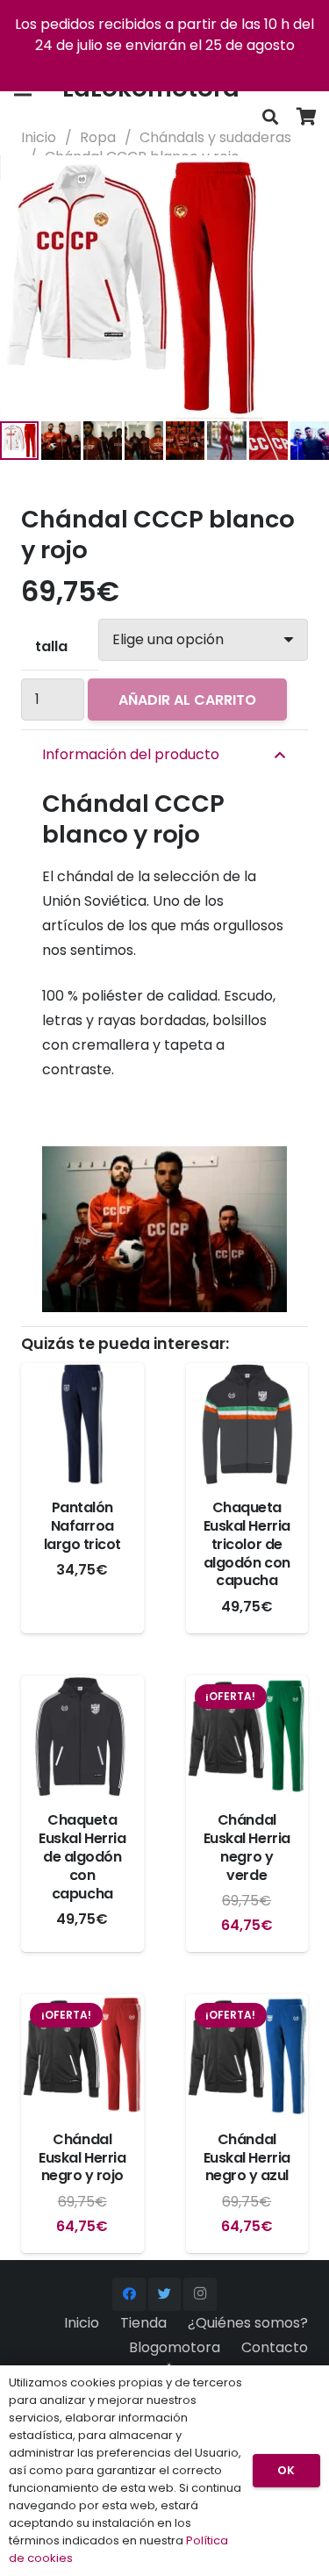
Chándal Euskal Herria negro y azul (247, 2158)
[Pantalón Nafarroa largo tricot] (82, 1424)
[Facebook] (129, 2294)
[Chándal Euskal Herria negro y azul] (247, 2056)
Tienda (143, 2323)
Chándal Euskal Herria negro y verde (247, 1847)
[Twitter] (165, 2294)
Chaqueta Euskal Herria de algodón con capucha (82, 1856)
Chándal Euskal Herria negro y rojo (82, 2158)
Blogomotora (175, 2347)
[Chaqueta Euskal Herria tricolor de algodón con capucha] (247, 1424)
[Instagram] (200, 2294)
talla (51, 646)
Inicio (39, 137)
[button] (301, 183)
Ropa (98, 137)
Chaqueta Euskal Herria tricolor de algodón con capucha (247, 1544)
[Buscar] (270, 117)
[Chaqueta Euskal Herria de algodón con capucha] (82, 1737)
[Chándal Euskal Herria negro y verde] (247, 1737)
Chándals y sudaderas (215, 137)
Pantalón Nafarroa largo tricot (82, 1526)
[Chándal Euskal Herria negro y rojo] (82, 2056)
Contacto (275, 2347)
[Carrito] (307, 117)
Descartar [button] (164, 66)
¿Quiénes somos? (248, 2323)
